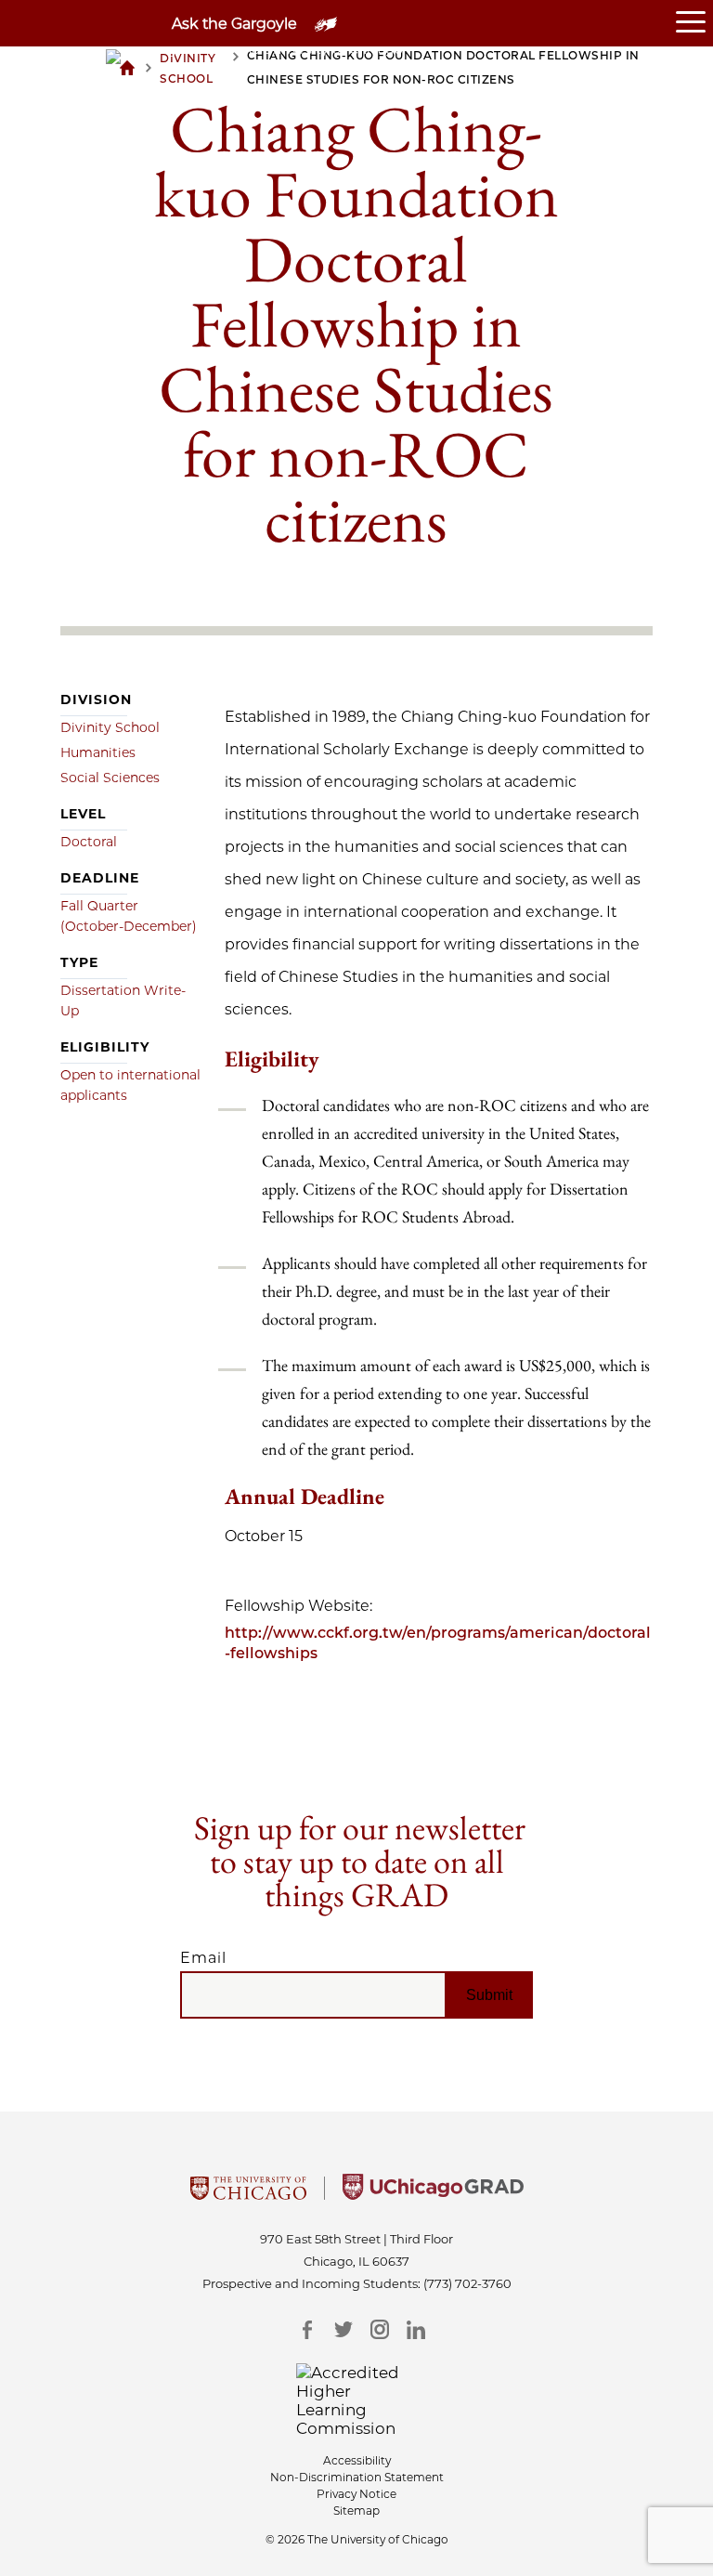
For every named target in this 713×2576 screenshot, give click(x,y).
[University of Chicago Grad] (433, 2194)
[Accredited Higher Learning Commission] (357, 2400)
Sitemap (356, 2511)
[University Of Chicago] (248, 2194)
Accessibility (357, 2460)
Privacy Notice (356, 2494)
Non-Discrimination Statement (357, 2477)
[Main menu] (694, 23)
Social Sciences (110, 778)
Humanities (98, 752)
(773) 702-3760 (467, 2283)
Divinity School (110, 727)
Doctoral (89, 842)
